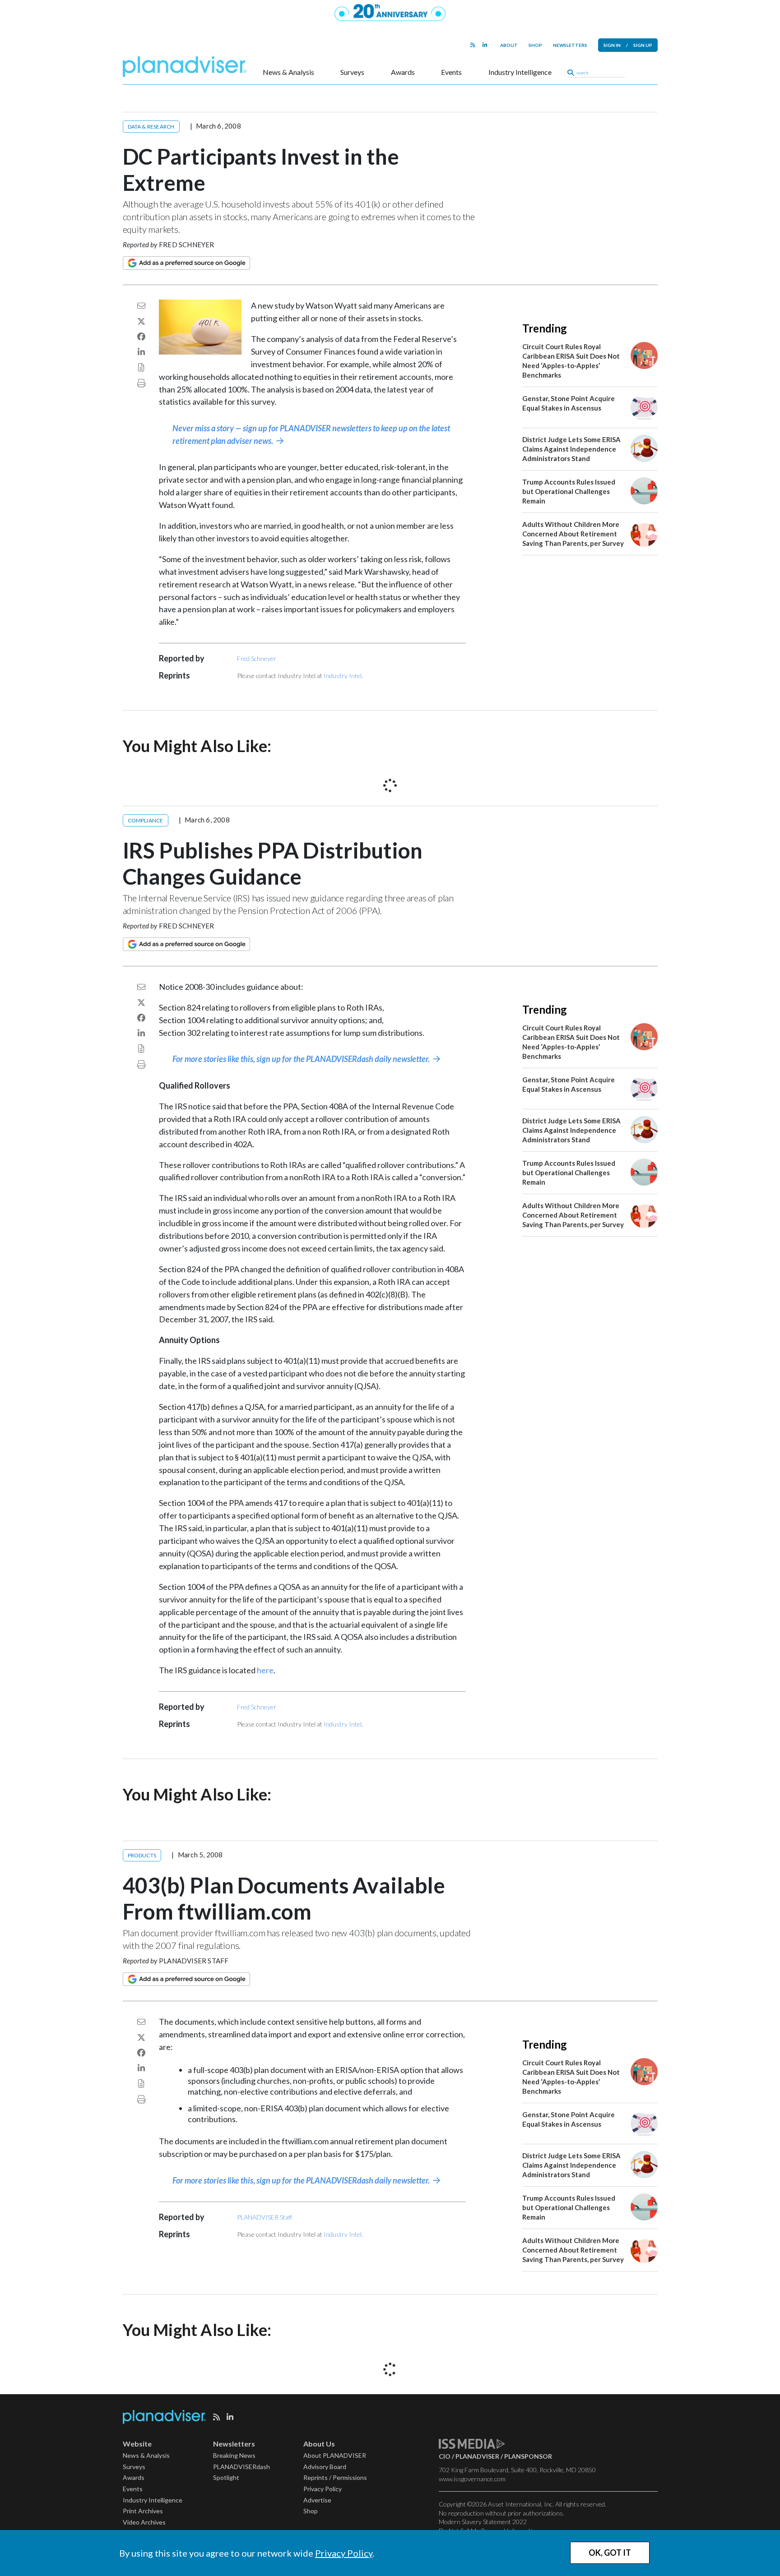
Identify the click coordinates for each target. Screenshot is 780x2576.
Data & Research (151, 127)
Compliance (146, 820)
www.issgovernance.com (472, 2479)
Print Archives (143, 2511)
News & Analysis (288, 72)
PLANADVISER (477, 2456)
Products (142, 1855)
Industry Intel (343, 676)
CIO (445, 2456)
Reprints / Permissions (335, 2477)
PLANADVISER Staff (194, 1961)
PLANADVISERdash (241, 2467)
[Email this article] (141, 305)
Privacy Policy (344, 2553)
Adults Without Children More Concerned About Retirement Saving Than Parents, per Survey (573, 534)
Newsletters (570, 45)
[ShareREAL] (203, 351)
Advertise (317, 2500)
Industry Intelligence (520, 72)
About (509, 45)
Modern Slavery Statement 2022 (483, 2522)
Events (451, 72)
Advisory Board (325, 2467)
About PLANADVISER (335, 2455)
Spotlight (226, 2477)
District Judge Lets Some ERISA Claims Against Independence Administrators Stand (571, 449)
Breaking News (234, 2455)
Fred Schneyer (187, 245)
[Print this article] (141, 383)
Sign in (612, 45)
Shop (535, 45)
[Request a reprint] (141, 367)
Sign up (643, 45)
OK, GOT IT (610, 2553)
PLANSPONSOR (528, 2456)
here (265, 1670)
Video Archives (144, 2522)
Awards (403, 72)
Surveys (352, 72)
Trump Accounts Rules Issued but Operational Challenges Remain (569, 491)
